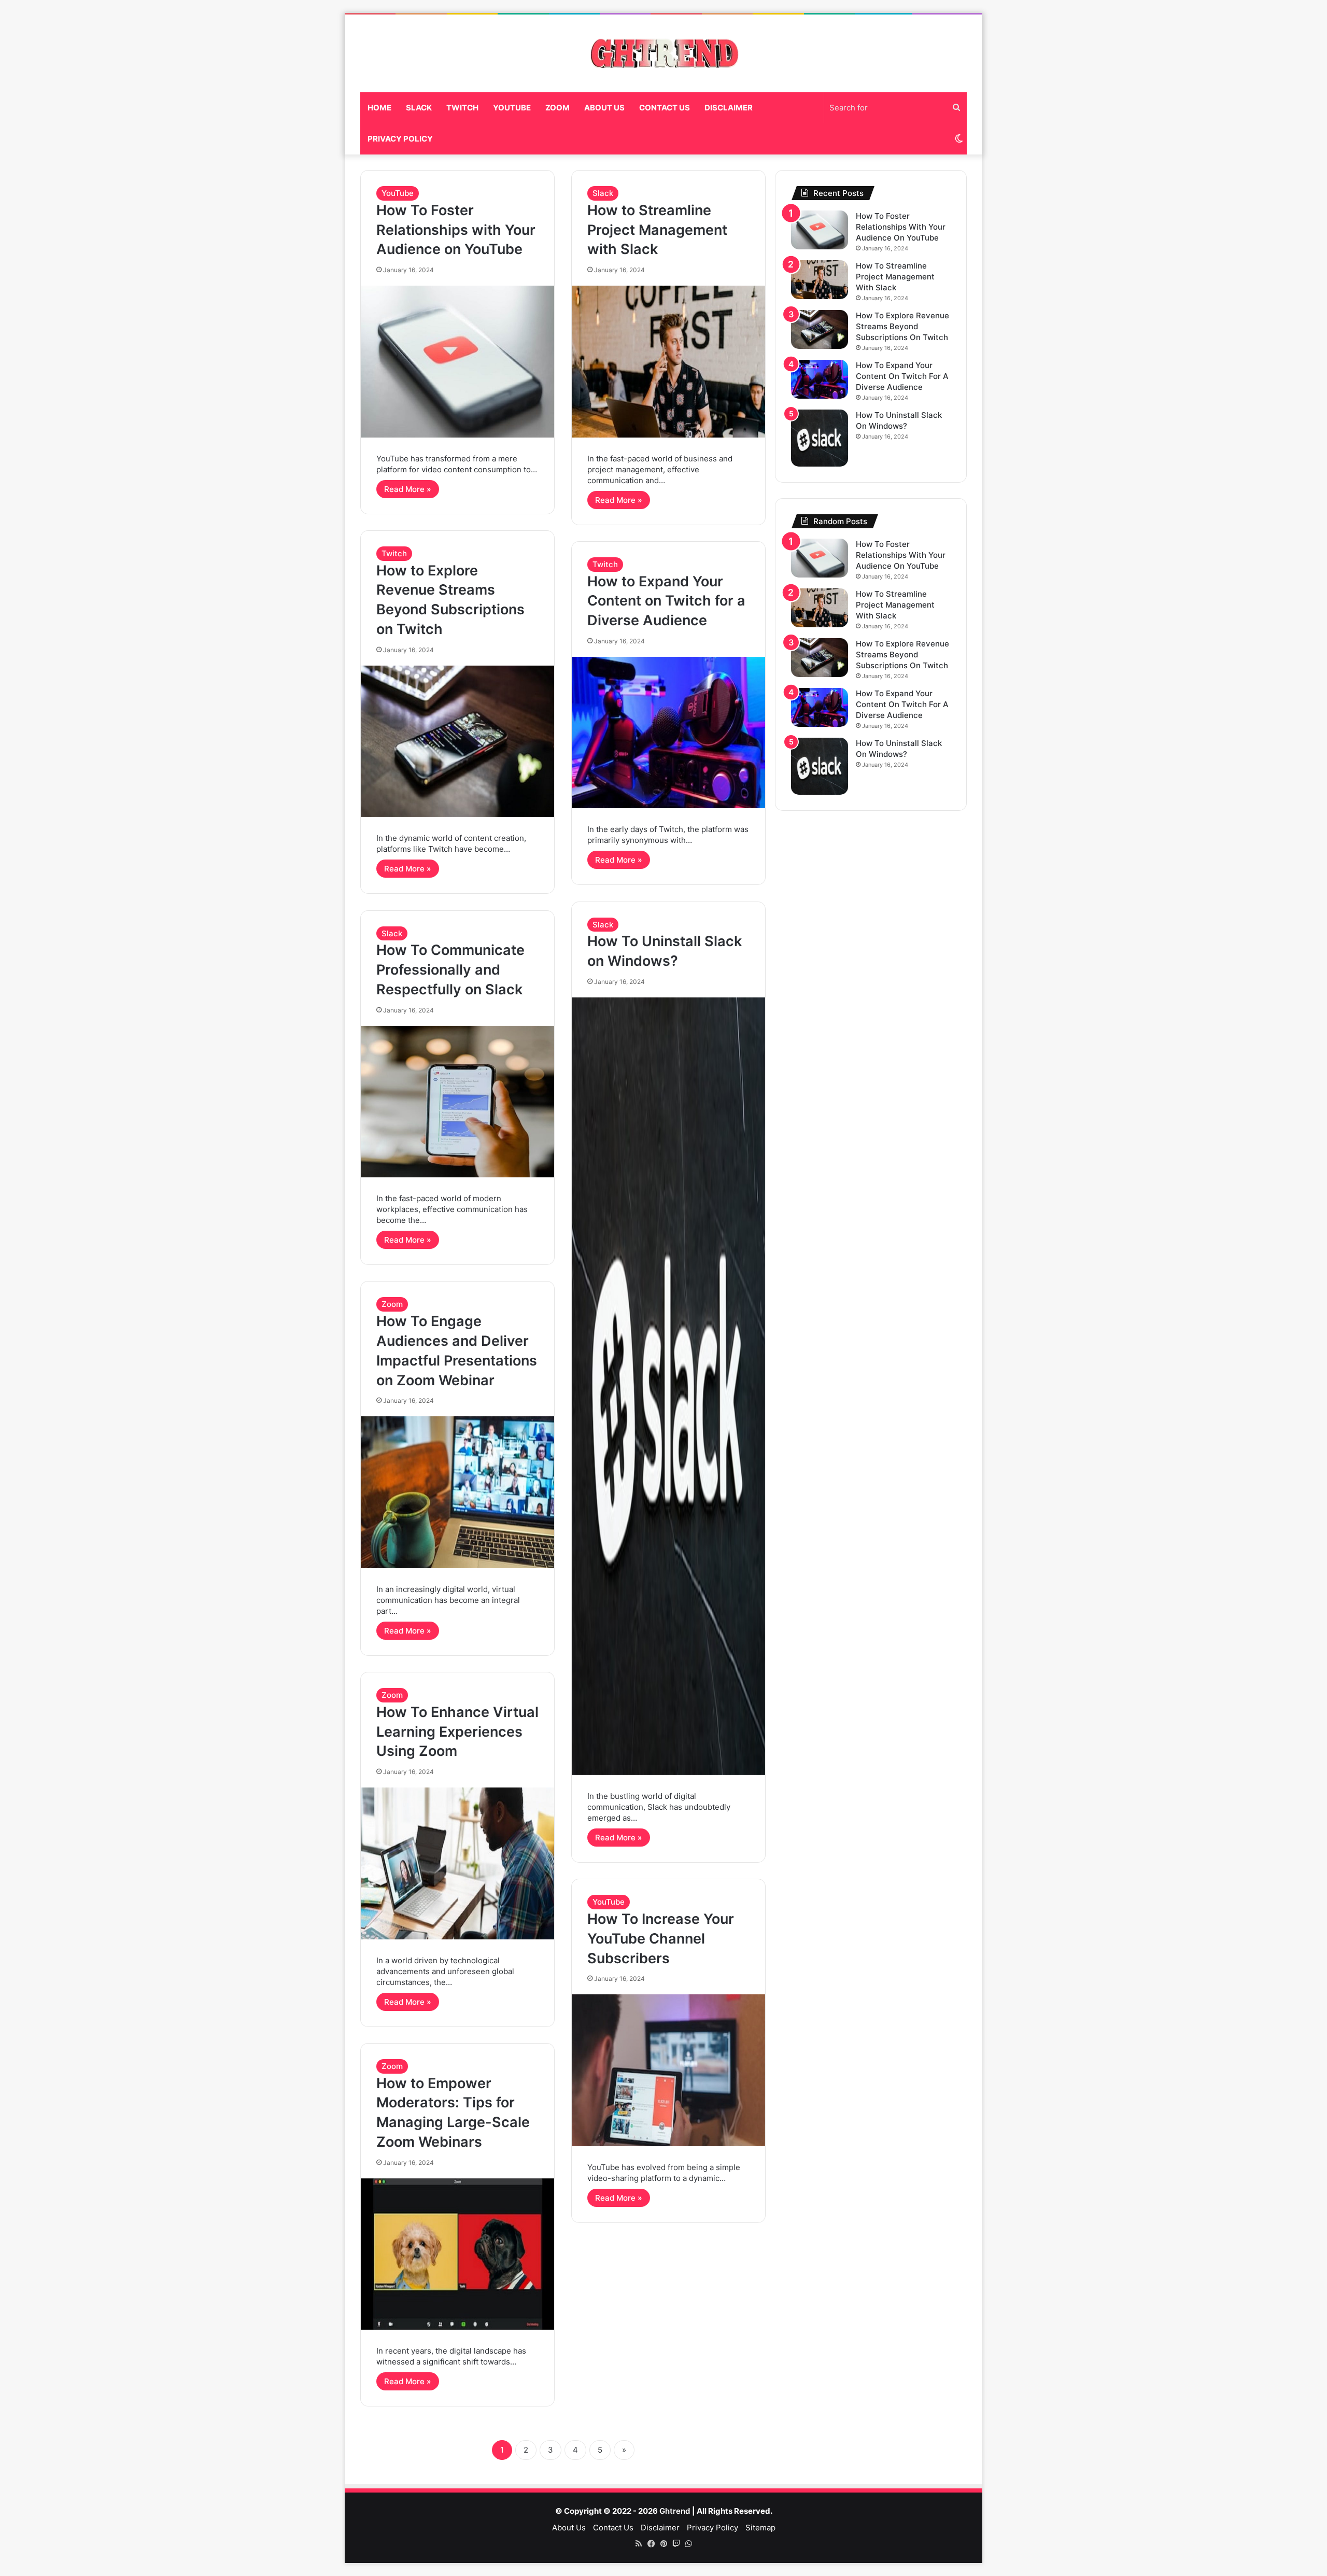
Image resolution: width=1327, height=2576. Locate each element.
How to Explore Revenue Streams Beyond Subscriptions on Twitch (902, 326)
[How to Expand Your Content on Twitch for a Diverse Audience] (668, 733)
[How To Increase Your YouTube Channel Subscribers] (668, 2070)
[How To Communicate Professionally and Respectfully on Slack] (457, 1102)
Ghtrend (675, 2511)
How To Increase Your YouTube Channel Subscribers (661, 1939)
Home (379, 108)
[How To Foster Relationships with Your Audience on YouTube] (457, 361)
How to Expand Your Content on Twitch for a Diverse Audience (666, 601)
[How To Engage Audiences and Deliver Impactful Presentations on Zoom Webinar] (457, 1492)
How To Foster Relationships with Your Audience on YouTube (456, 230)
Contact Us (665, 108)
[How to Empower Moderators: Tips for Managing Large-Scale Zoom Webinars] (457, 2254)
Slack (419, 108)
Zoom (557, 108)
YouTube (512, 108)
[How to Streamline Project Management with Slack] (668, 361)
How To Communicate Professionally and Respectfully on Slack (450, 970)
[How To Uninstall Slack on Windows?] (668, 1386)
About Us (604, 108)
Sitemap (760, 2528)
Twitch (462, 108)
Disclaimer (729, 108)
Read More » (408, 489)
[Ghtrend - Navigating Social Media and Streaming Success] (663, 53)
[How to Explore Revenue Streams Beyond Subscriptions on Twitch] (457, 741)
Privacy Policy (400, 139)
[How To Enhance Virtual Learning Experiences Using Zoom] (457, 1863)
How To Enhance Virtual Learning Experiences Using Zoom (457, 1732)
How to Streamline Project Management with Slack (657, 230)
